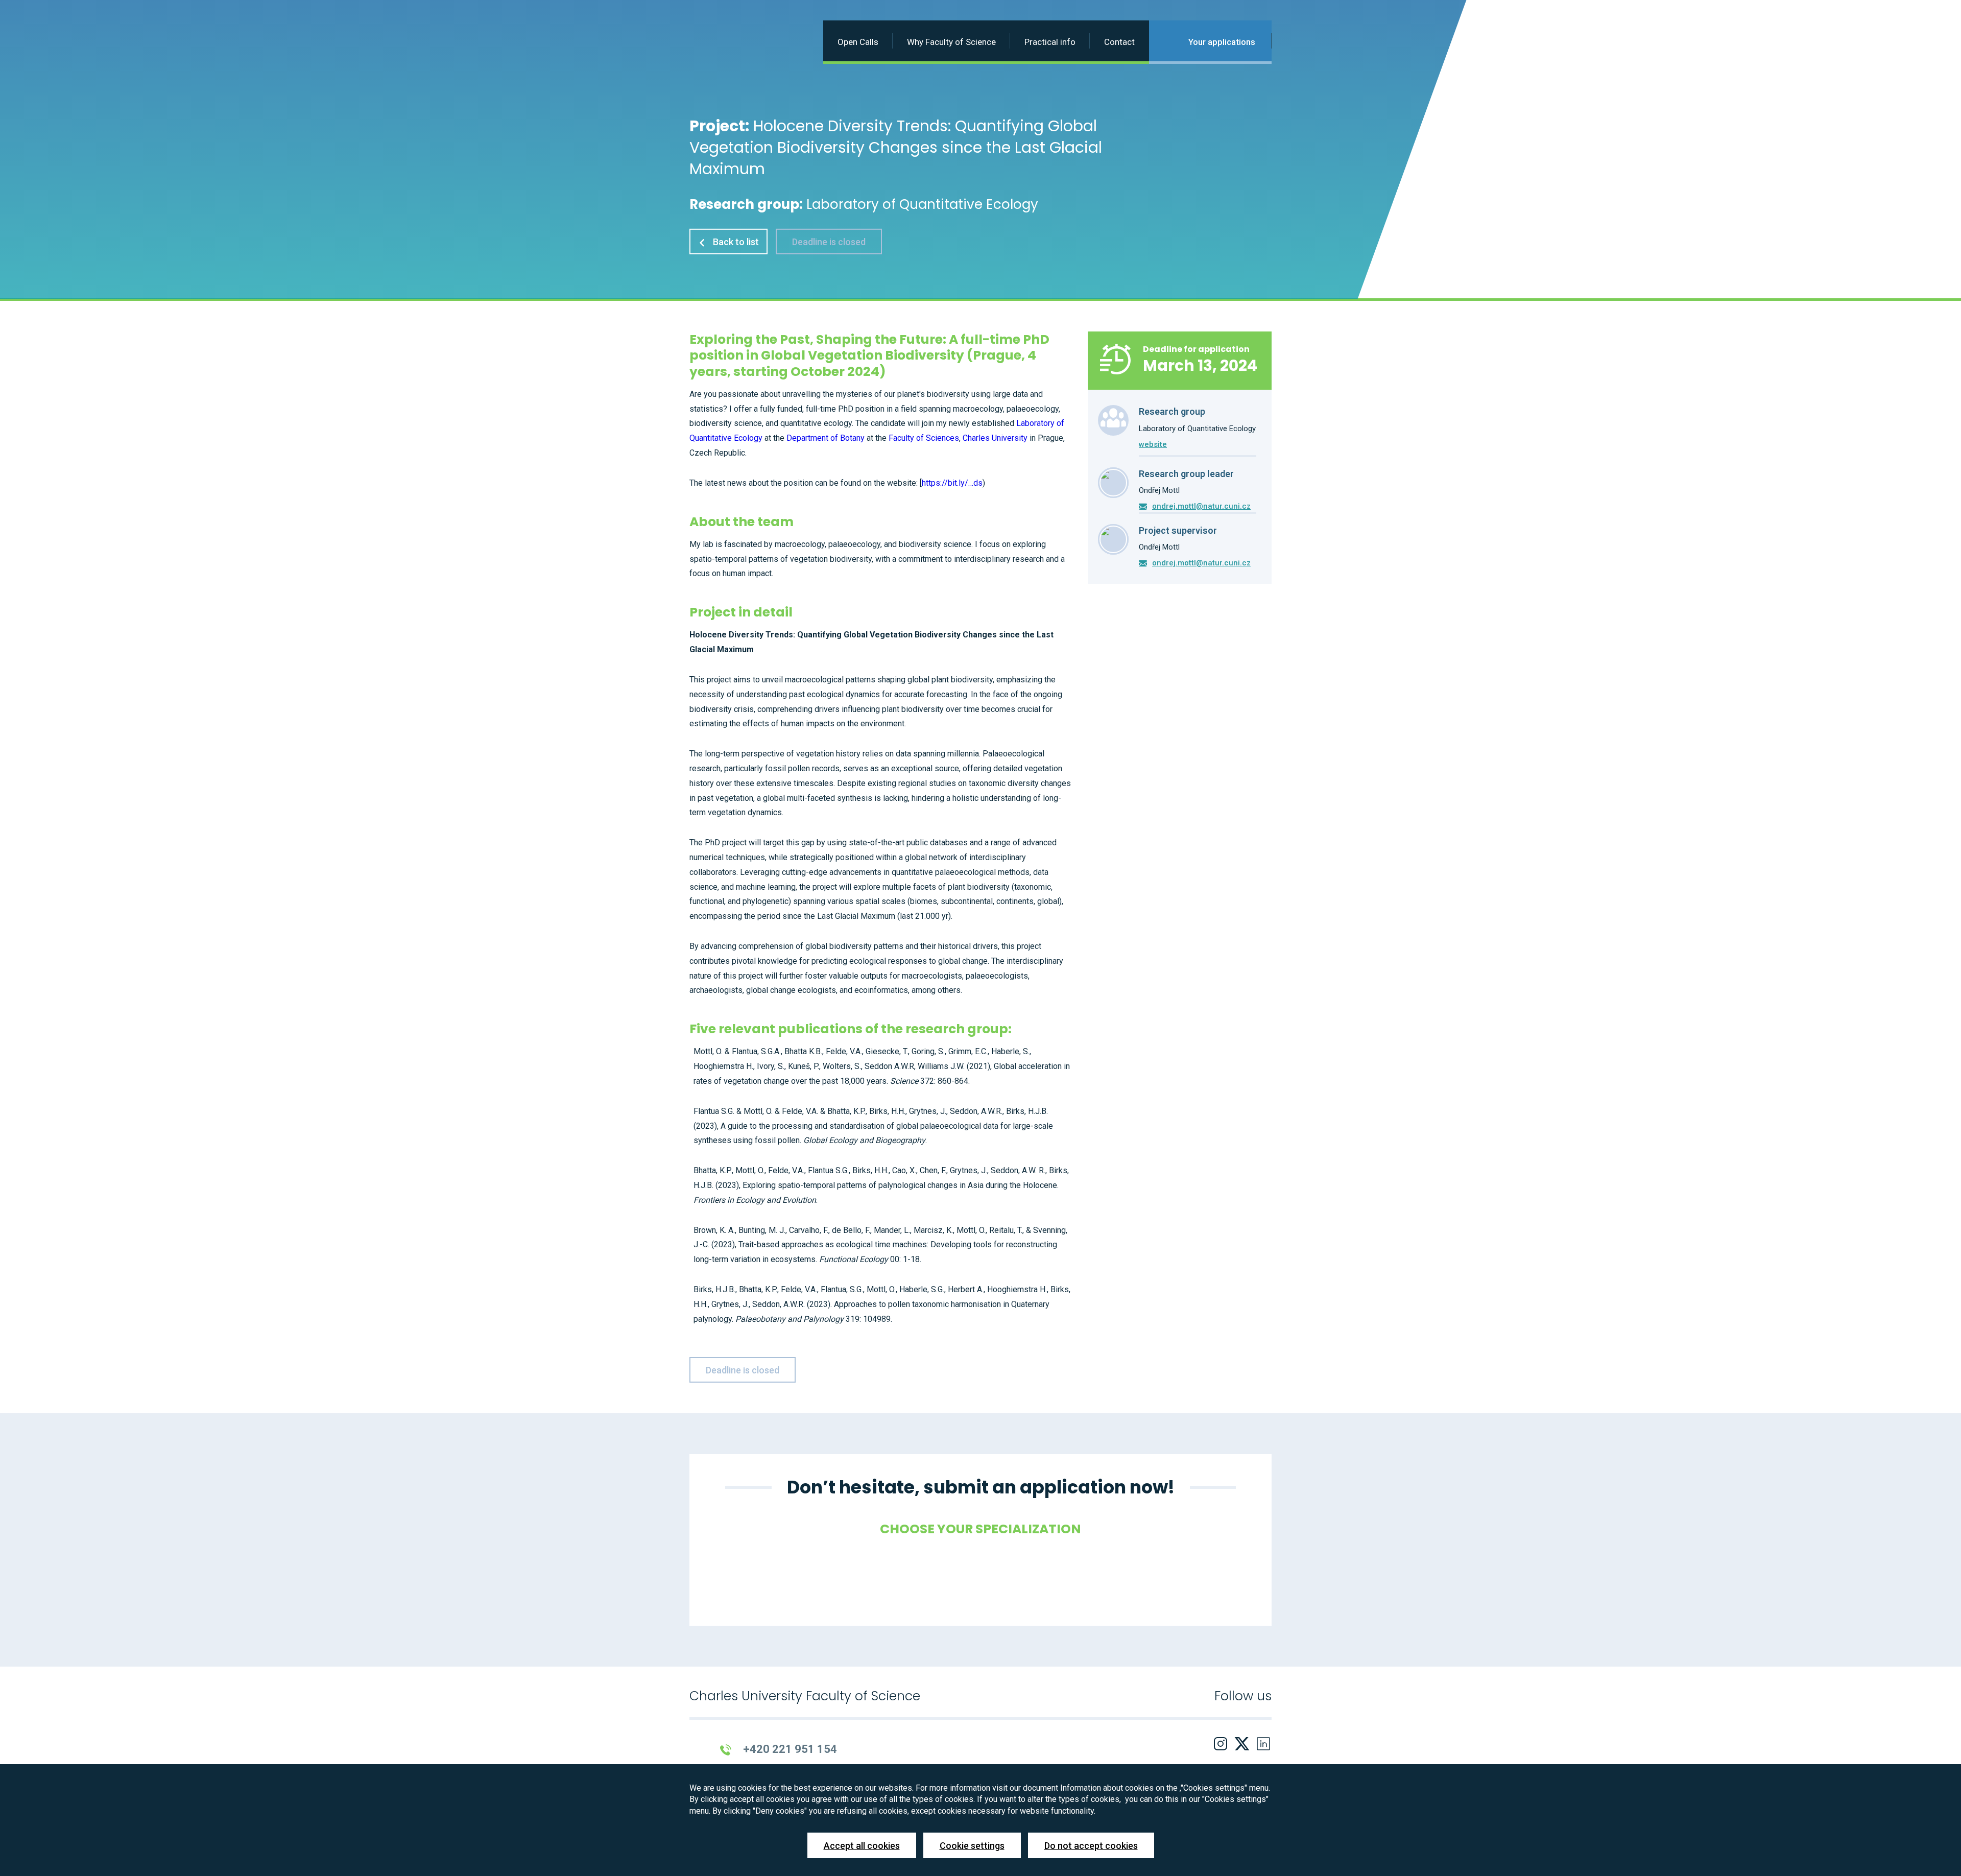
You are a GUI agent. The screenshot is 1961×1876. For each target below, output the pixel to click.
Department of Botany (826, 438)
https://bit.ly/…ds (952, 483)
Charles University (995, 438)
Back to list (735, 242)
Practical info (1050, 42)
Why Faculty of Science (951, 42)
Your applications (1221, 42)
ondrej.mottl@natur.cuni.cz (1201, 506)
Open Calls (858, 42)
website (1153, 444)
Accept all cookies (862, 1846)
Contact (1119, 42)
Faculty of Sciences (924, 438)
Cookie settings (972, 1846)
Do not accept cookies (1091, 1846)
